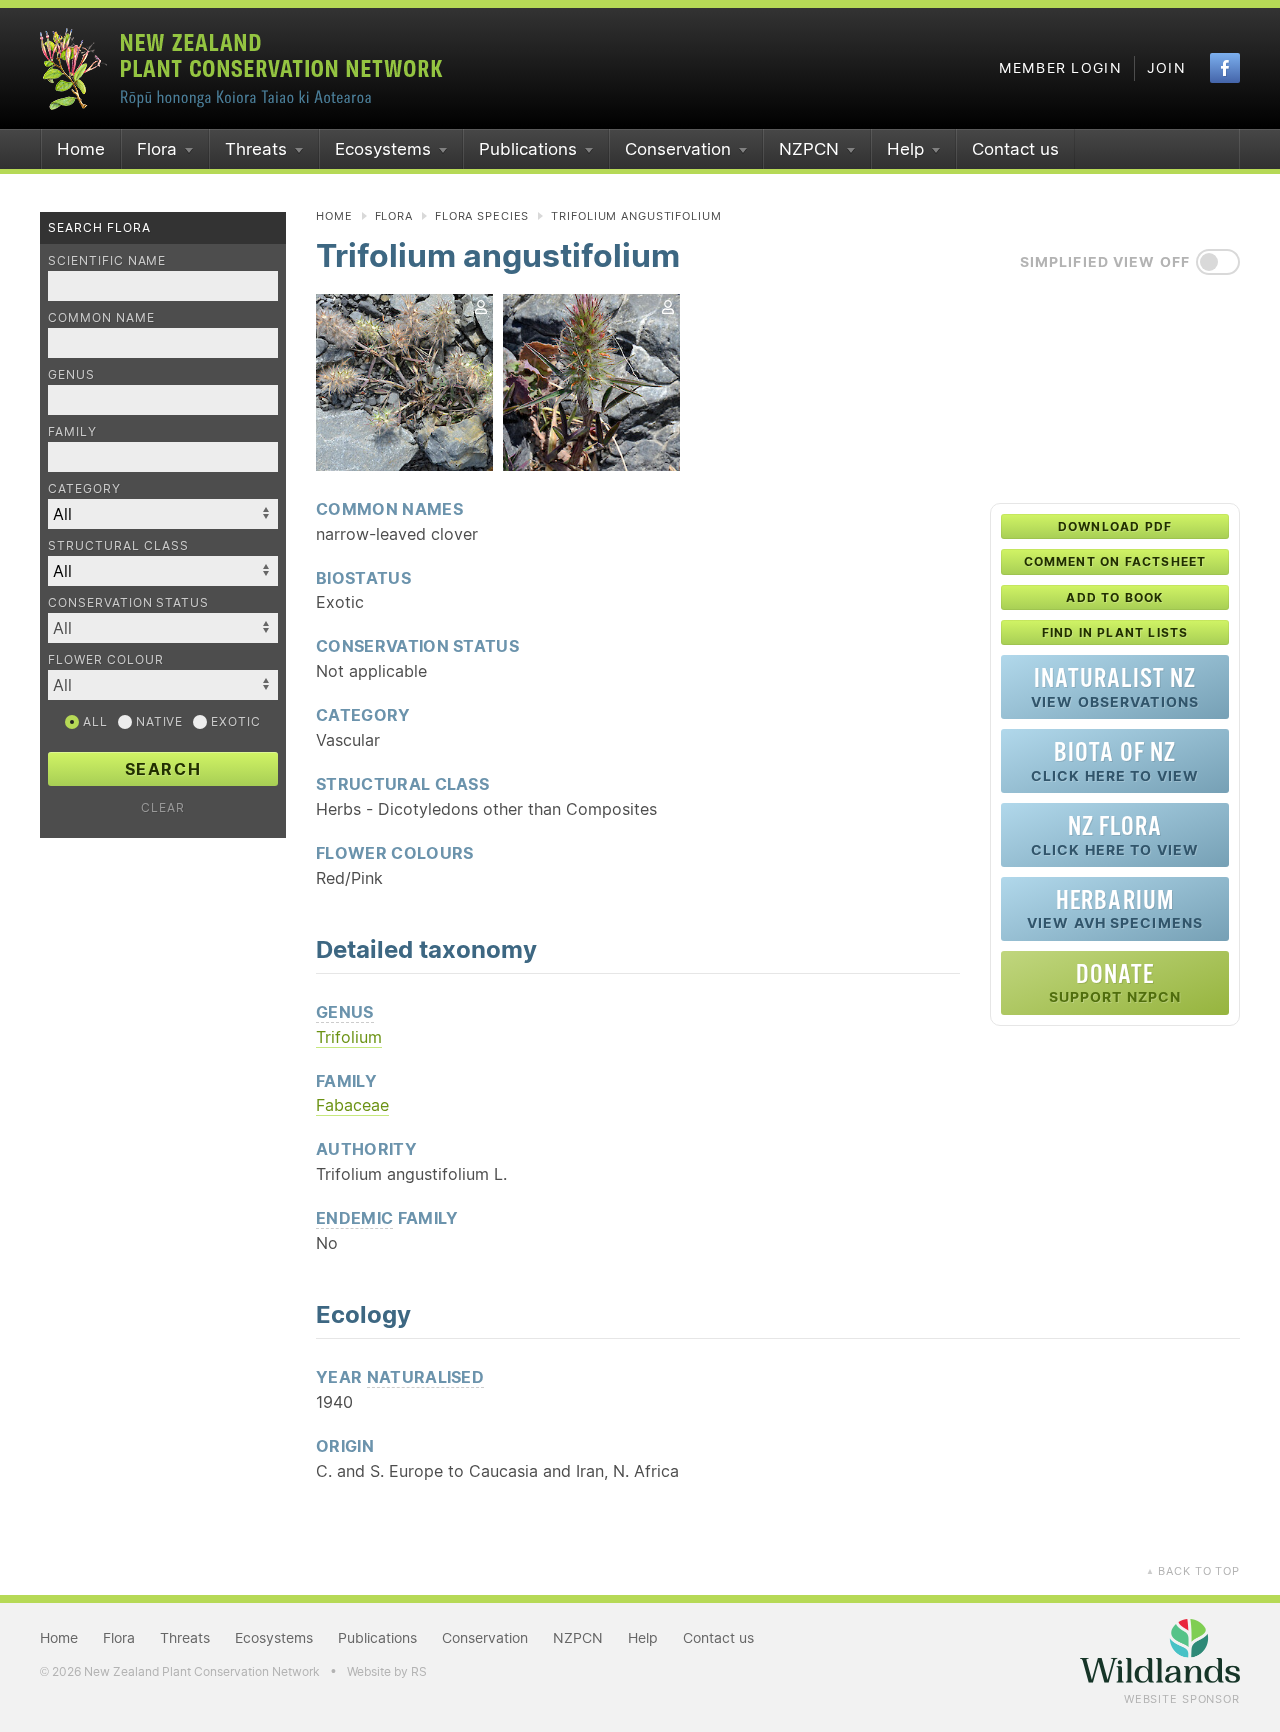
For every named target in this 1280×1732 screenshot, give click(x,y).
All (93, 721)
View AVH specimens (1115, 908)
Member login (1060, 68)
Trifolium (349, 1037)
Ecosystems (383, 149)
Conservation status (128, 602)
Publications (528, 149)
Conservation (678, 149)
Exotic (234, 721)
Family (72, 431)
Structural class (118, 545)
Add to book (1114, 597)
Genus (71, 374)
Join (1166, 68)
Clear (163, 807)
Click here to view (1115, 760)
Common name (101, 317)
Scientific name (107, 260)
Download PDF (1115, 526)
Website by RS (387, 1671)
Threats (256, 149)
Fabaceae (352, 1105)
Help (905, 149)
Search (163, 769)
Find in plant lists (1115, 632)
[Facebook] (1225, 68)
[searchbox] (153, 627)
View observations (1115, 686)
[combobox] (163, 628)
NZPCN (809, 149)
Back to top (1193, 1571)
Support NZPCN (1115, 982)
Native (158, 721)
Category (84, 488)
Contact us (1015, 149)
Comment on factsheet (1115, 561)
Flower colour (105, 659)
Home (81, 149)
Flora (157, 149)
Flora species (482, 216)
